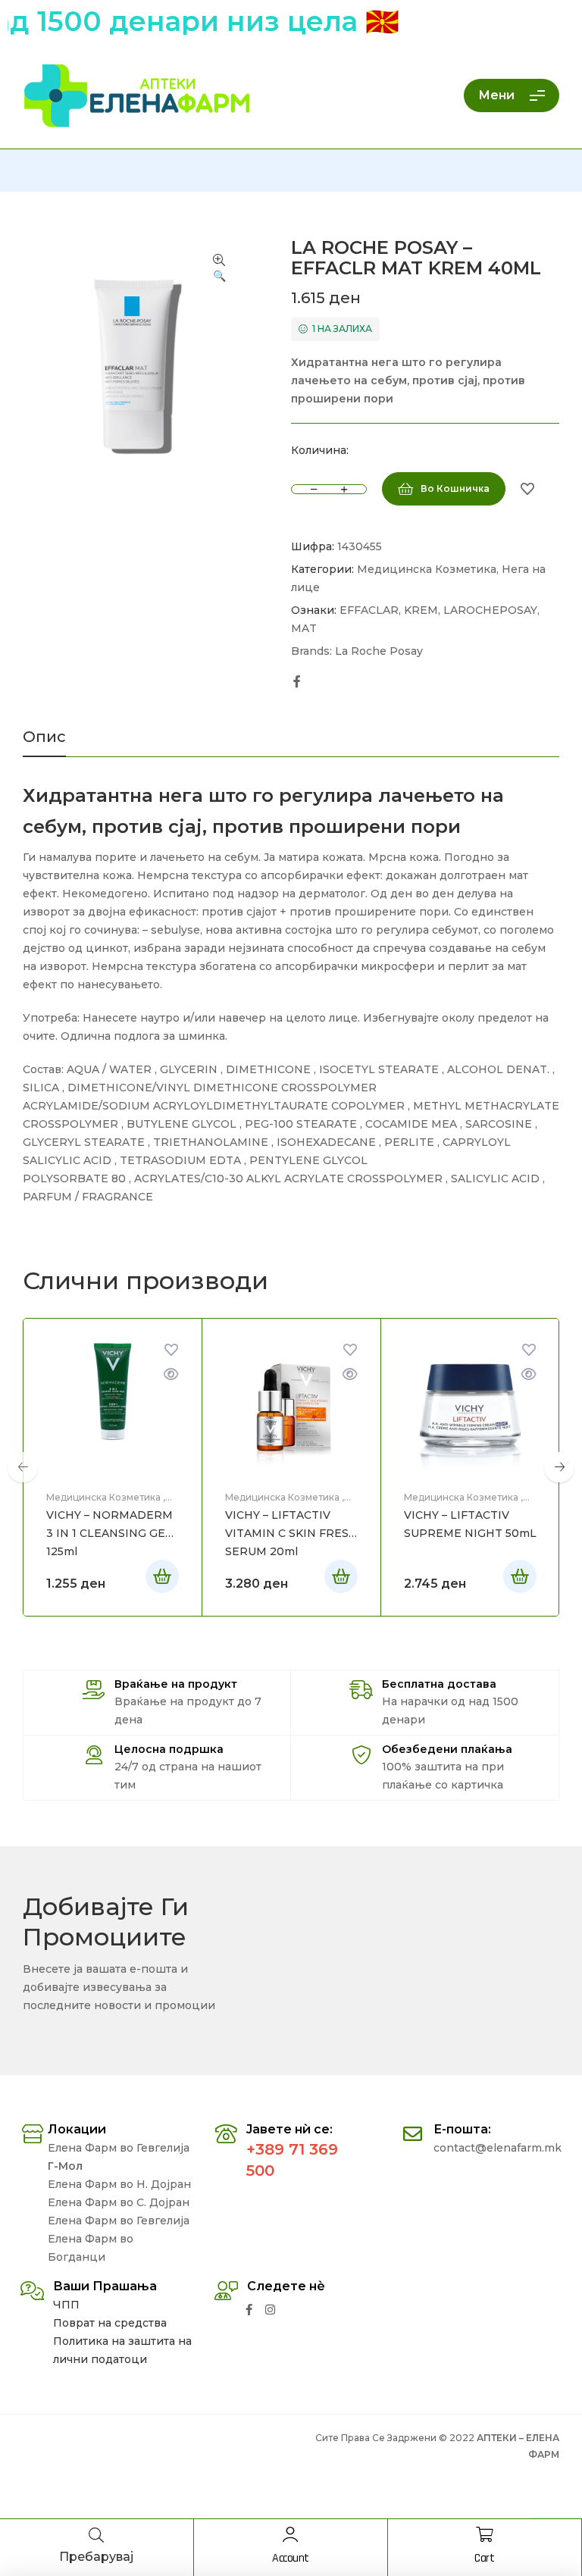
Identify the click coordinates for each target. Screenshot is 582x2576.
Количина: (320, 450)
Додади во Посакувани (527, 489)
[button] (219, 269)
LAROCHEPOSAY (490, 610)
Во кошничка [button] (162, 1576)
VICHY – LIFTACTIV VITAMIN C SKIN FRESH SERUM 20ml (291, 1533)
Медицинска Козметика (427, 569)
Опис (44, 737)
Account (291, 2558)
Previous (23, 1467)
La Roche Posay (379, 651)
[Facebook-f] (249, 2310)
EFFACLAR (369, 610)
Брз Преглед (171, 1374)
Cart (484, 2558)
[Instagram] (270, 2310)
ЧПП (66, 2305)
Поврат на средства (110, 2323)
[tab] (44, 743)
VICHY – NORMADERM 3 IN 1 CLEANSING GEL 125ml (110, 1533)
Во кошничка (455, 488)
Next (559, 1467)
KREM (421, 610)
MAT (304, 628)
